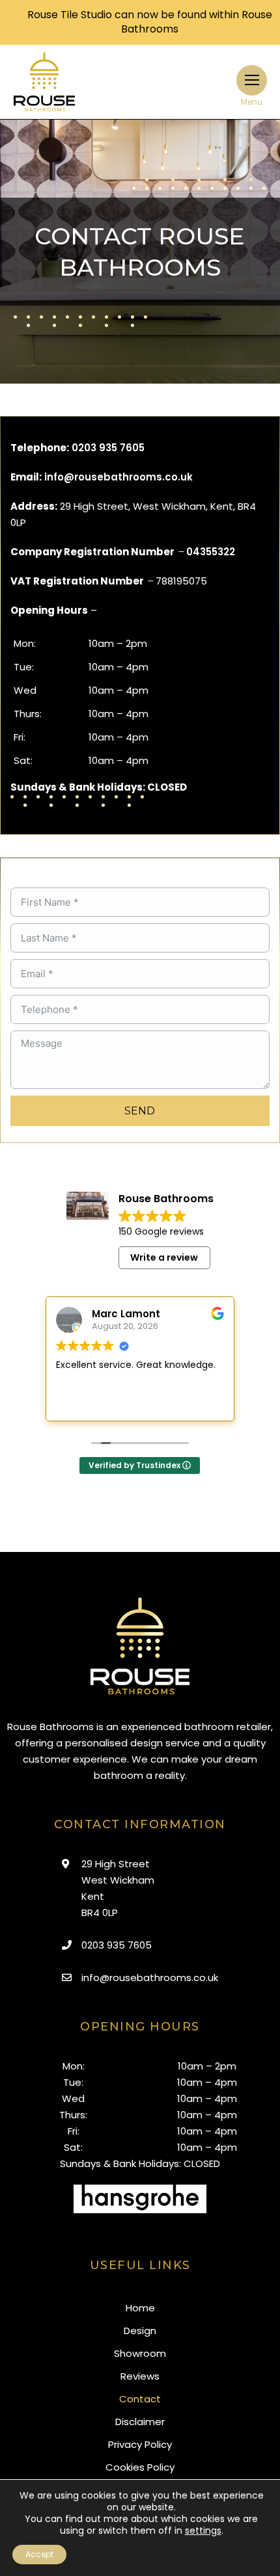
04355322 (211, 552)
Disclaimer (140, 2422)
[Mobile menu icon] (252, 80)
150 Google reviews (161, 1231)
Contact (140, 2399)
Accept (39, 2554)
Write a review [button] (164, 1257)
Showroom (140, 2353)
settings (203, 2530)
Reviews (140, 2376)
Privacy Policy (140, 2444)
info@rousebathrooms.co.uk (119, 477)
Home (140, 2308)
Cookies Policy (140, 2467)
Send (140, 1111)
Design (140, 2331)
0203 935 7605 (108, 448)
